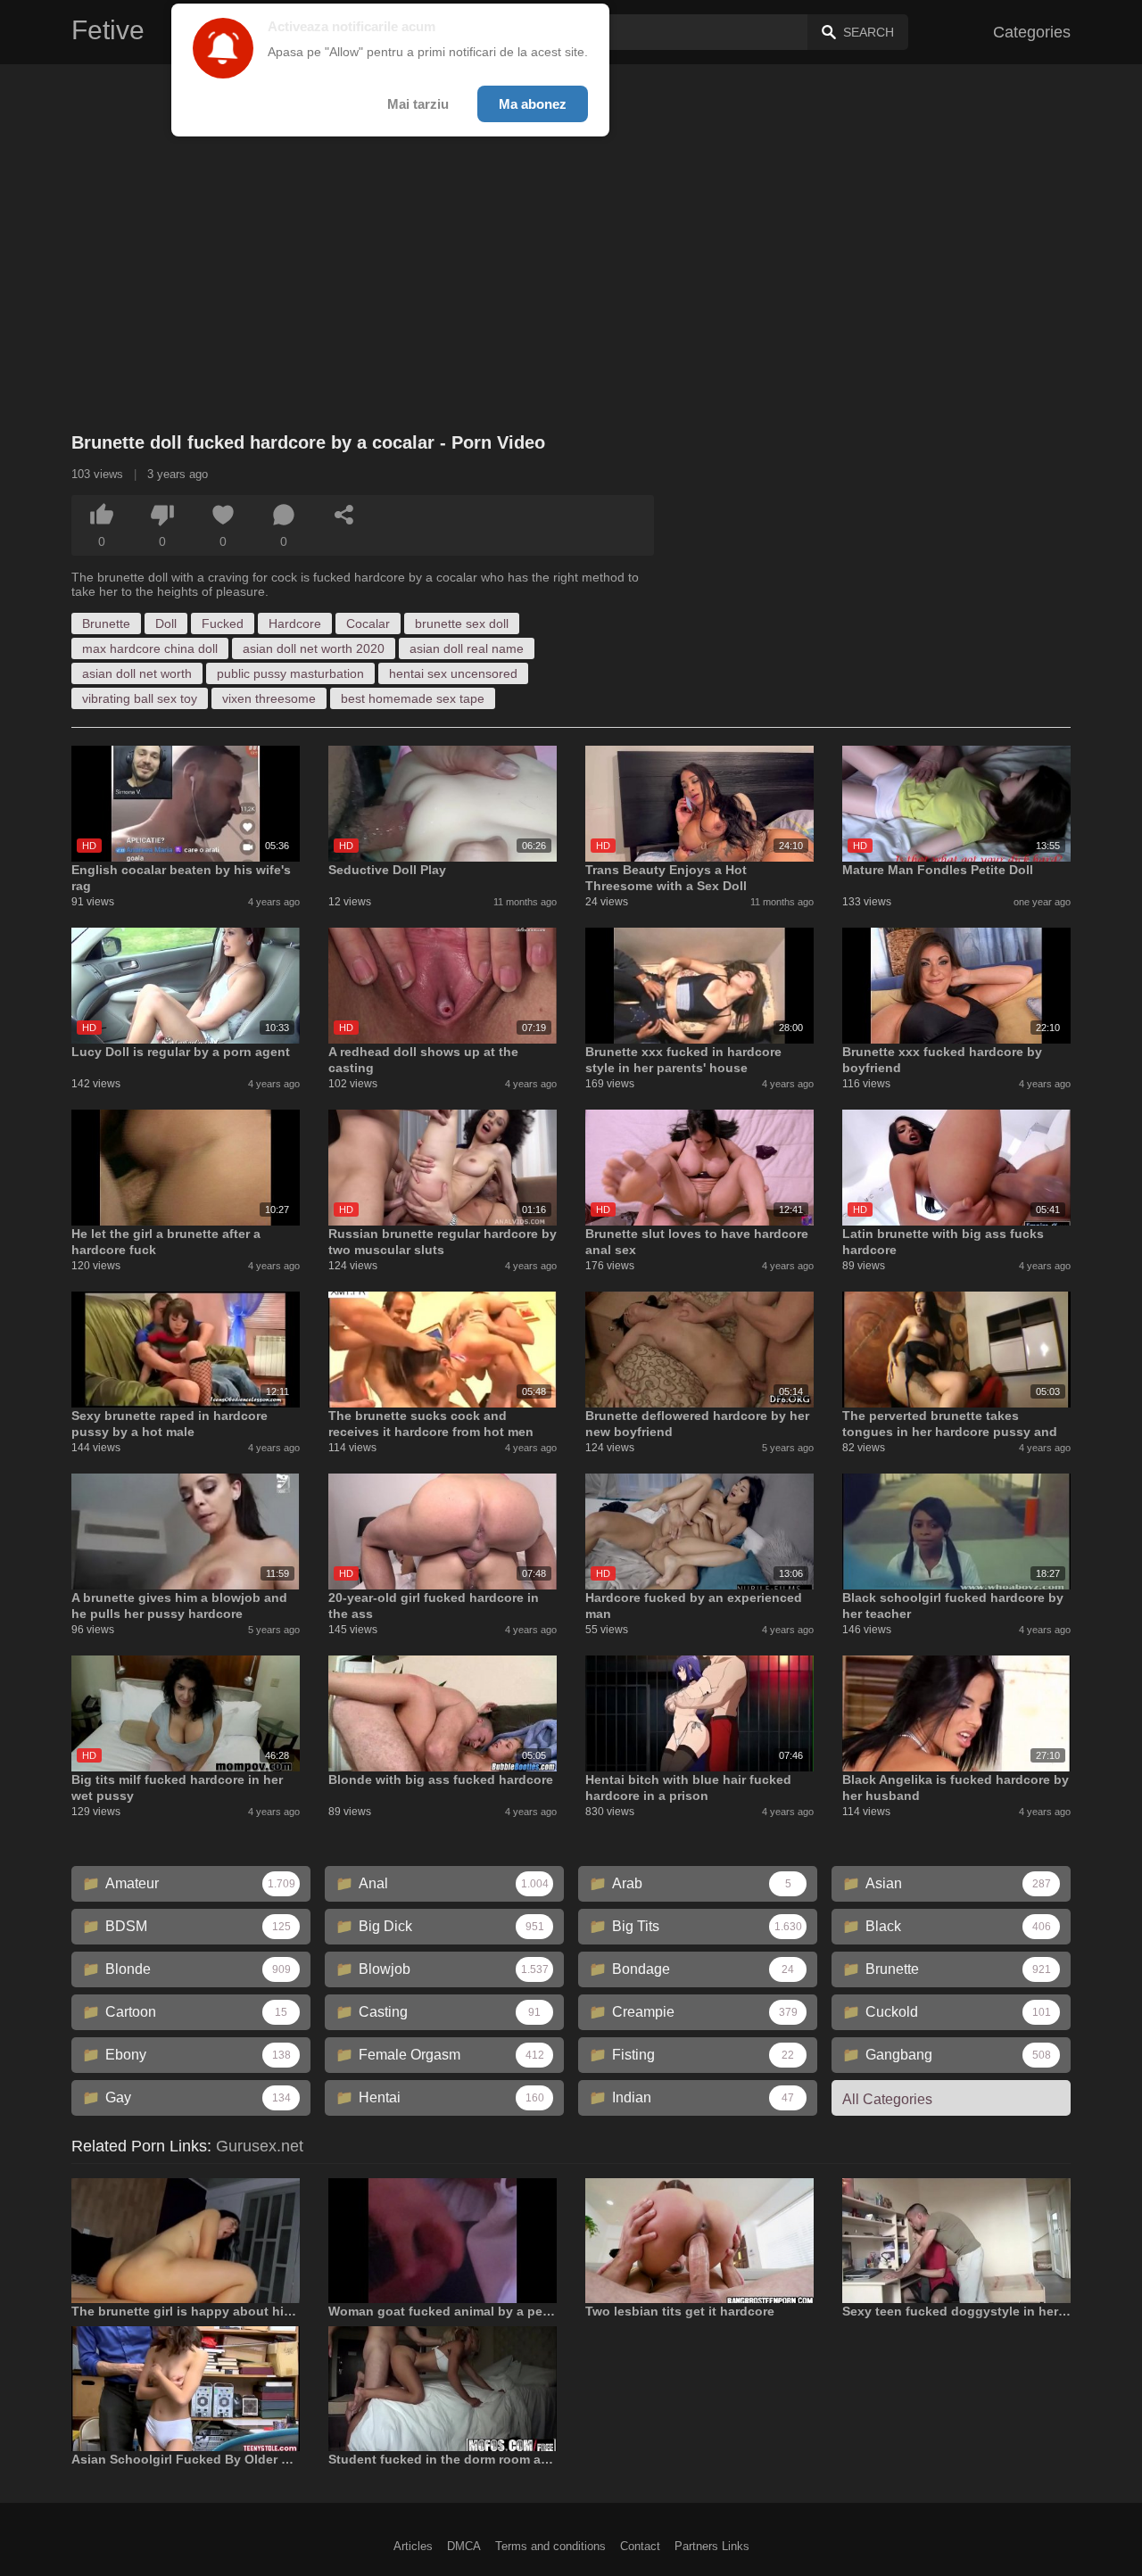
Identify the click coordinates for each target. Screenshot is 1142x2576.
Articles (413, 2546)
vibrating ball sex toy (140, 698)
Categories (1032, 32)
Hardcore (295, 623)
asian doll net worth (137, 673)
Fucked (223, 623)
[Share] (344, 515)
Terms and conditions (550, 2546)
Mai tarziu (418, 104)
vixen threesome (269, 698)
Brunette (106, 623)
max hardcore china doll (150, 648)
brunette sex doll (462, 623)
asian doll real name (467, 648)
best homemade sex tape (413, 698)
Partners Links (712, 2546)
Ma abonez (533, 104)
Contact (640, 2546)
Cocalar (368, 623)
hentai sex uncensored (453, 673)
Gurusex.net (260, 2146)
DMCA (464, 2546)
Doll (166, 623)
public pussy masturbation (290, 673)
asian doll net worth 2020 (314, 648)
